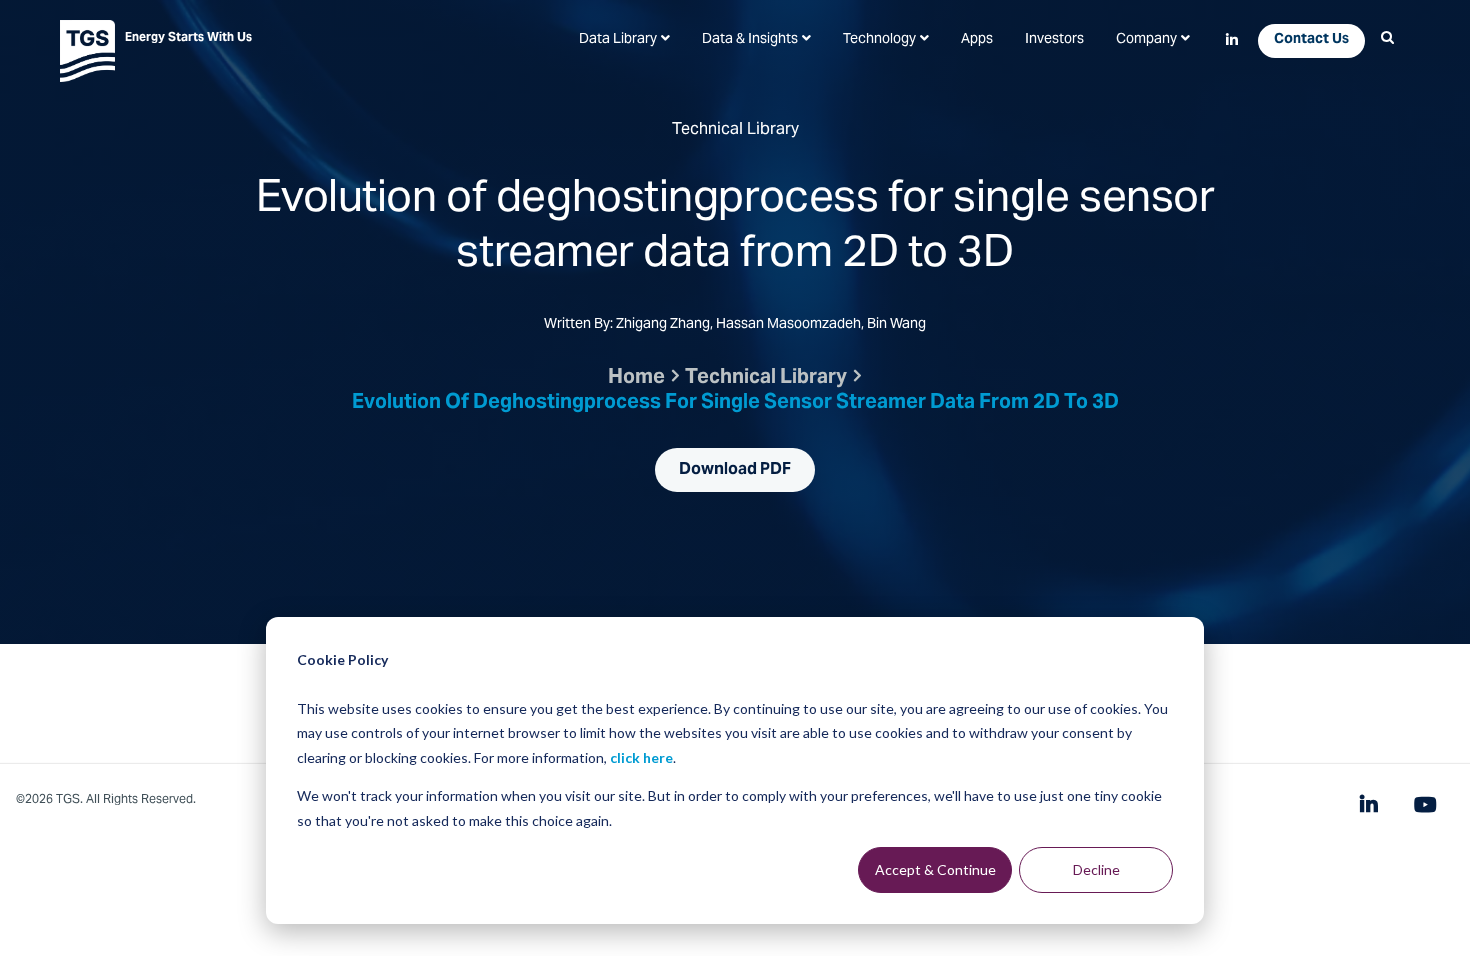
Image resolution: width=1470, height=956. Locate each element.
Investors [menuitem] (1054, 40)
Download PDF (735, 470)
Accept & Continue (935, 869)
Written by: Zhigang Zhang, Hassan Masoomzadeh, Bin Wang (735, 326)
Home (636, 378)
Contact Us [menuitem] (1311, 40)
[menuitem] (624, 40)
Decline (1096, 869)
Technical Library (766, 378)
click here (641, 757)
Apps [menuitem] (977, 40)
